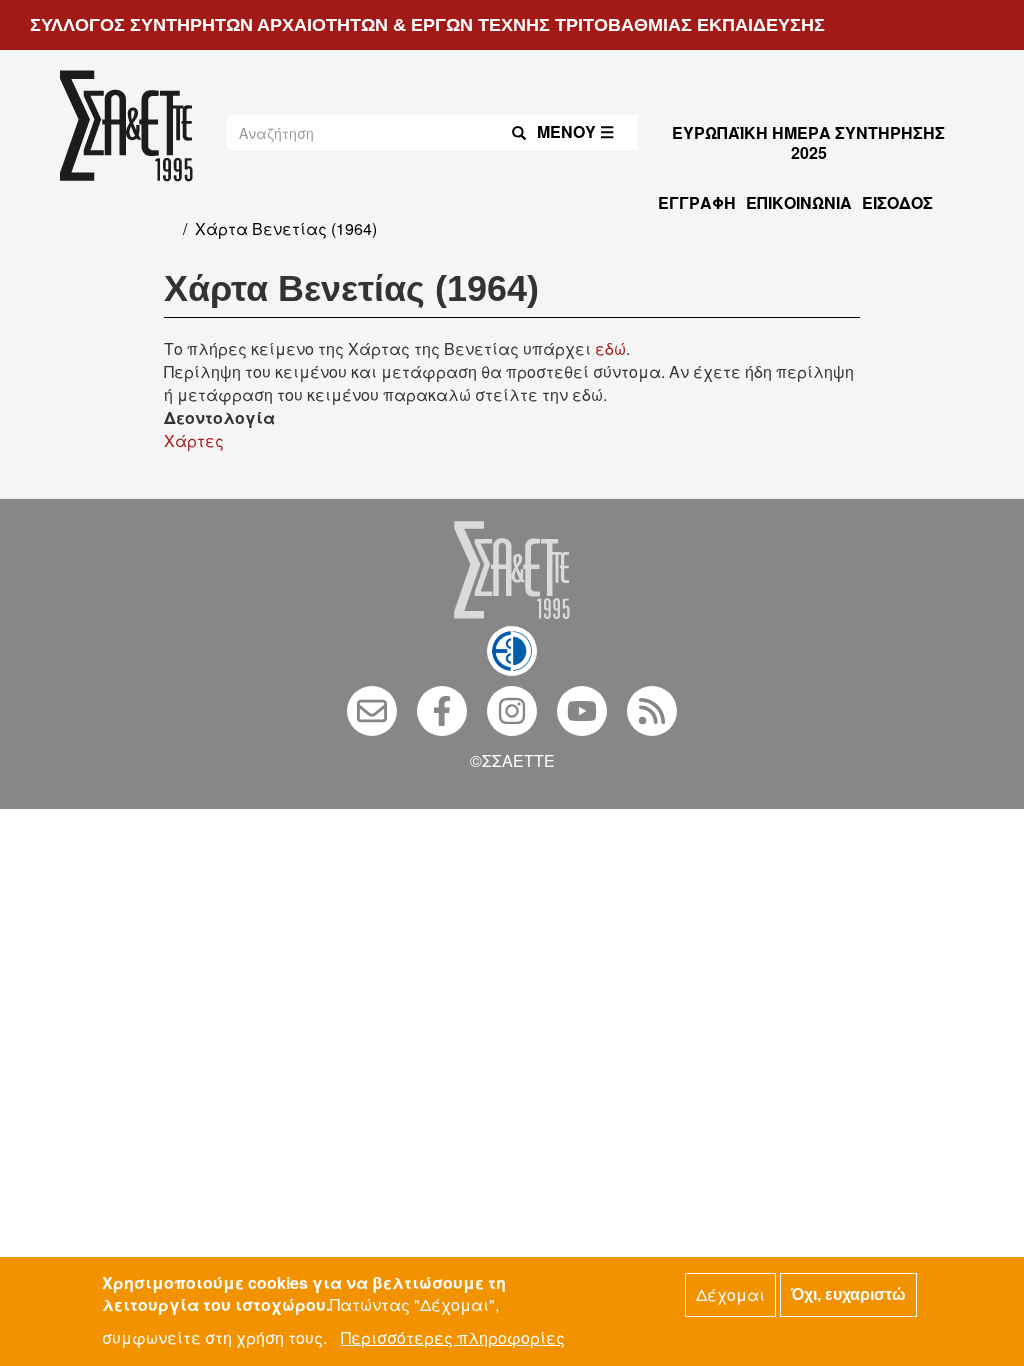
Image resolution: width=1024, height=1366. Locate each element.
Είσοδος (897, 202)
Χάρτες (194, 440)
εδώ (610, 348)
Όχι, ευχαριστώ (848, 1294)
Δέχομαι (730, 1294)
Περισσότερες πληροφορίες (453, 1337)
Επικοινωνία (799, 202)
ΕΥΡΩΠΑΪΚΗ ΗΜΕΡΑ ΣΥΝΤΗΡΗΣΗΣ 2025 (808, 142)
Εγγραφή (697, 202)
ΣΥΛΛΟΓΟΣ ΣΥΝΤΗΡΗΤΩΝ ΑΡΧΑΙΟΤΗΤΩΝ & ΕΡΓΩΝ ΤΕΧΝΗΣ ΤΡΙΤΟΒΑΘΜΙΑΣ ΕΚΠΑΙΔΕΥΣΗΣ (427, 25)
